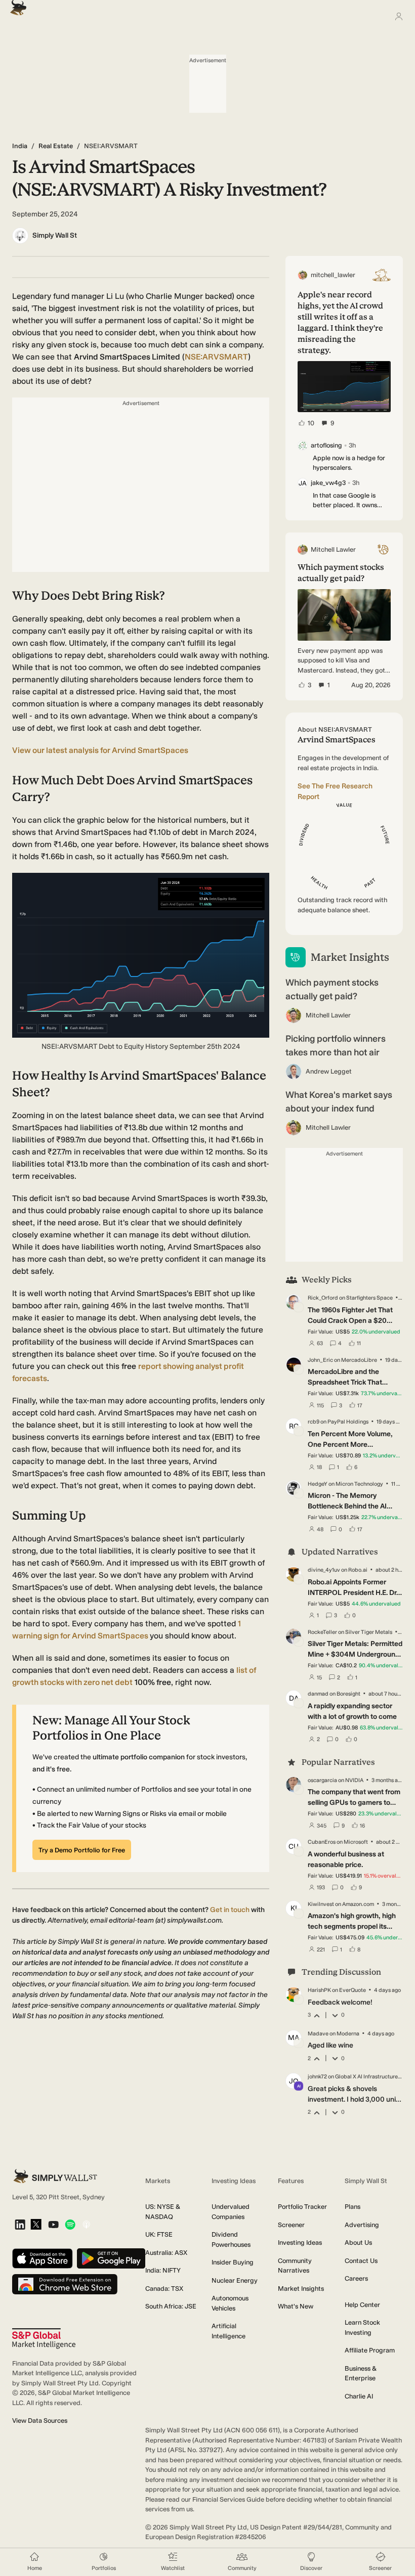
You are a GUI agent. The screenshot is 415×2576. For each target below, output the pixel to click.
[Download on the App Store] (43, 2259)
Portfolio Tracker (302, 2207)
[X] (36, 2225)
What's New (296, 2306)
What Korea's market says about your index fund (339, 1102)
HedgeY (318, 1484)
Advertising (362, 2225)
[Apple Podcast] (86, 2225)
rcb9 (314, 1422)
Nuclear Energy (235, 2280)
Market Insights (301, 2289)
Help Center (362, 2305)
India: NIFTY (163, 2270)
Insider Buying (233, 2262)
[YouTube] (53, 2225)
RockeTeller (322, 1632)
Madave (318, 2034)
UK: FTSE (159, 2234)
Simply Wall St (55, 235)
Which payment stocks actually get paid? (332, 989)
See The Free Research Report (335, 791)
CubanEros (322, 1842)
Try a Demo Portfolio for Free (82, 1850)
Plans (352, 2207)
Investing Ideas (300, 2242)
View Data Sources (40, 2420)
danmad (318, 1694)
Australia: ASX (166, 2253)
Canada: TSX (164, 2289)
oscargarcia (322, 1780)
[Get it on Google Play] (111, 2259)
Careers (356, 2278)
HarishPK (319, 1990)
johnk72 (317, 2077)
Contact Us (361, 2261)
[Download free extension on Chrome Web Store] (65, 2285)
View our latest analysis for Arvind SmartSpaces (100, 750)
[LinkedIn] (20, 2225)
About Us (358, 2242)
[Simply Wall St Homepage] (16, 5)
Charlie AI (359, 2396)
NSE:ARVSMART (216, 357)
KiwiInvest (321, 1904)
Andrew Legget (329, 1071)
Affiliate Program (370, 2350)
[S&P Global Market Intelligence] (44, 2339)
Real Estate (56, 146)
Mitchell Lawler (328, 1015)
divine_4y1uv (324, 1570)
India (20, 146)
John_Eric (320, 1360)
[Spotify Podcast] (70, 2225)
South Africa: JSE (171, 2306)
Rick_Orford (323, 1298)
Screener (291, 2225)
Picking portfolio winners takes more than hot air (336, 1046)
